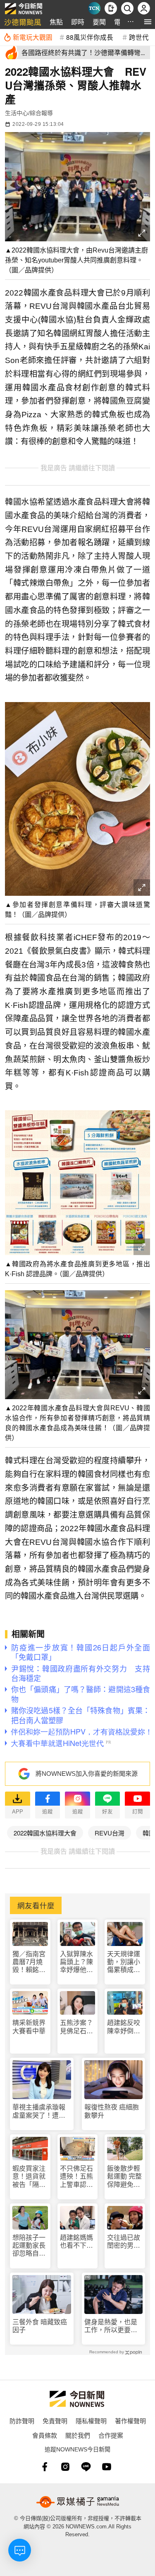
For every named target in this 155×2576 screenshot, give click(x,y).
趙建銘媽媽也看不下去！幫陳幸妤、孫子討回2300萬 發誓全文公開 (77, 2242)
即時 (78, 22)
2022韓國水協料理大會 (45, 1833)
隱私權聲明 (91, 2421)
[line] (86, 2467)
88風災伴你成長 (90, 37)
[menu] (148, 22)
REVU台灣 (110, 1833)
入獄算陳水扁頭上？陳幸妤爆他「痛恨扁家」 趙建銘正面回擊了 (76, 1962)
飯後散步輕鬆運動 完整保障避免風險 (124, 2177)
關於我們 (78, 2435)
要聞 (99, 22)
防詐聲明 (22, 2421)
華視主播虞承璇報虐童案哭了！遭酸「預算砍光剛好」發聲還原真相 (39, 2111)
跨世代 (139, 37)
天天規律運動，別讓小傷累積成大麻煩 (124, 1962)
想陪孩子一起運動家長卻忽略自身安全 (29, 2246)
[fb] (45, 2467)
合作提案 (111, 2435)
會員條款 (45, 2435)
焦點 (56, 22)
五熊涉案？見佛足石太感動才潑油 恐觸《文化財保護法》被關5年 (78, 2027)
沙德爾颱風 (23, 22)
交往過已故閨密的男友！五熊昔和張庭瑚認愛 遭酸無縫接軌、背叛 (124, 2242)
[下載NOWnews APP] (111, 8)
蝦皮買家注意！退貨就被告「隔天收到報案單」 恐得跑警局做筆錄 (29, 2177)
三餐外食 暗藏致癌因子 (40, 2326)
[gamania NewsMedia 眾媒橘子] (78, 2502)
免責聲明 (55, 2421)
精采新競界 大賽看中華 (29, 2027)
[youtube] (107, 2467)
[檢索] (127, 8)
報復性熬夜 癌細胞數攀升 (112, 2111)
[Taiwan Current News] (94, 8)
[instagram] (65, 2467)
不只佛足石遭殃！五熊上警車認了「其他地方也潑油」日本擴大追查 (76, 2177)
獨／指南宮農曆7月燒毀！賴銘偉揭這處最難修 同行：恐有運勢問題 (30, 1962)
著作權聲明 (130, 2421)
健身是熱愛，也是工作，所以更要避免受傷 (111, 2326)
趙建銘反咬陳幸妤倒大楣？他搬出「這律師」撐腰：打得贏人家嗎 (124, 2027)
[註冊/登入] (144, 8)
